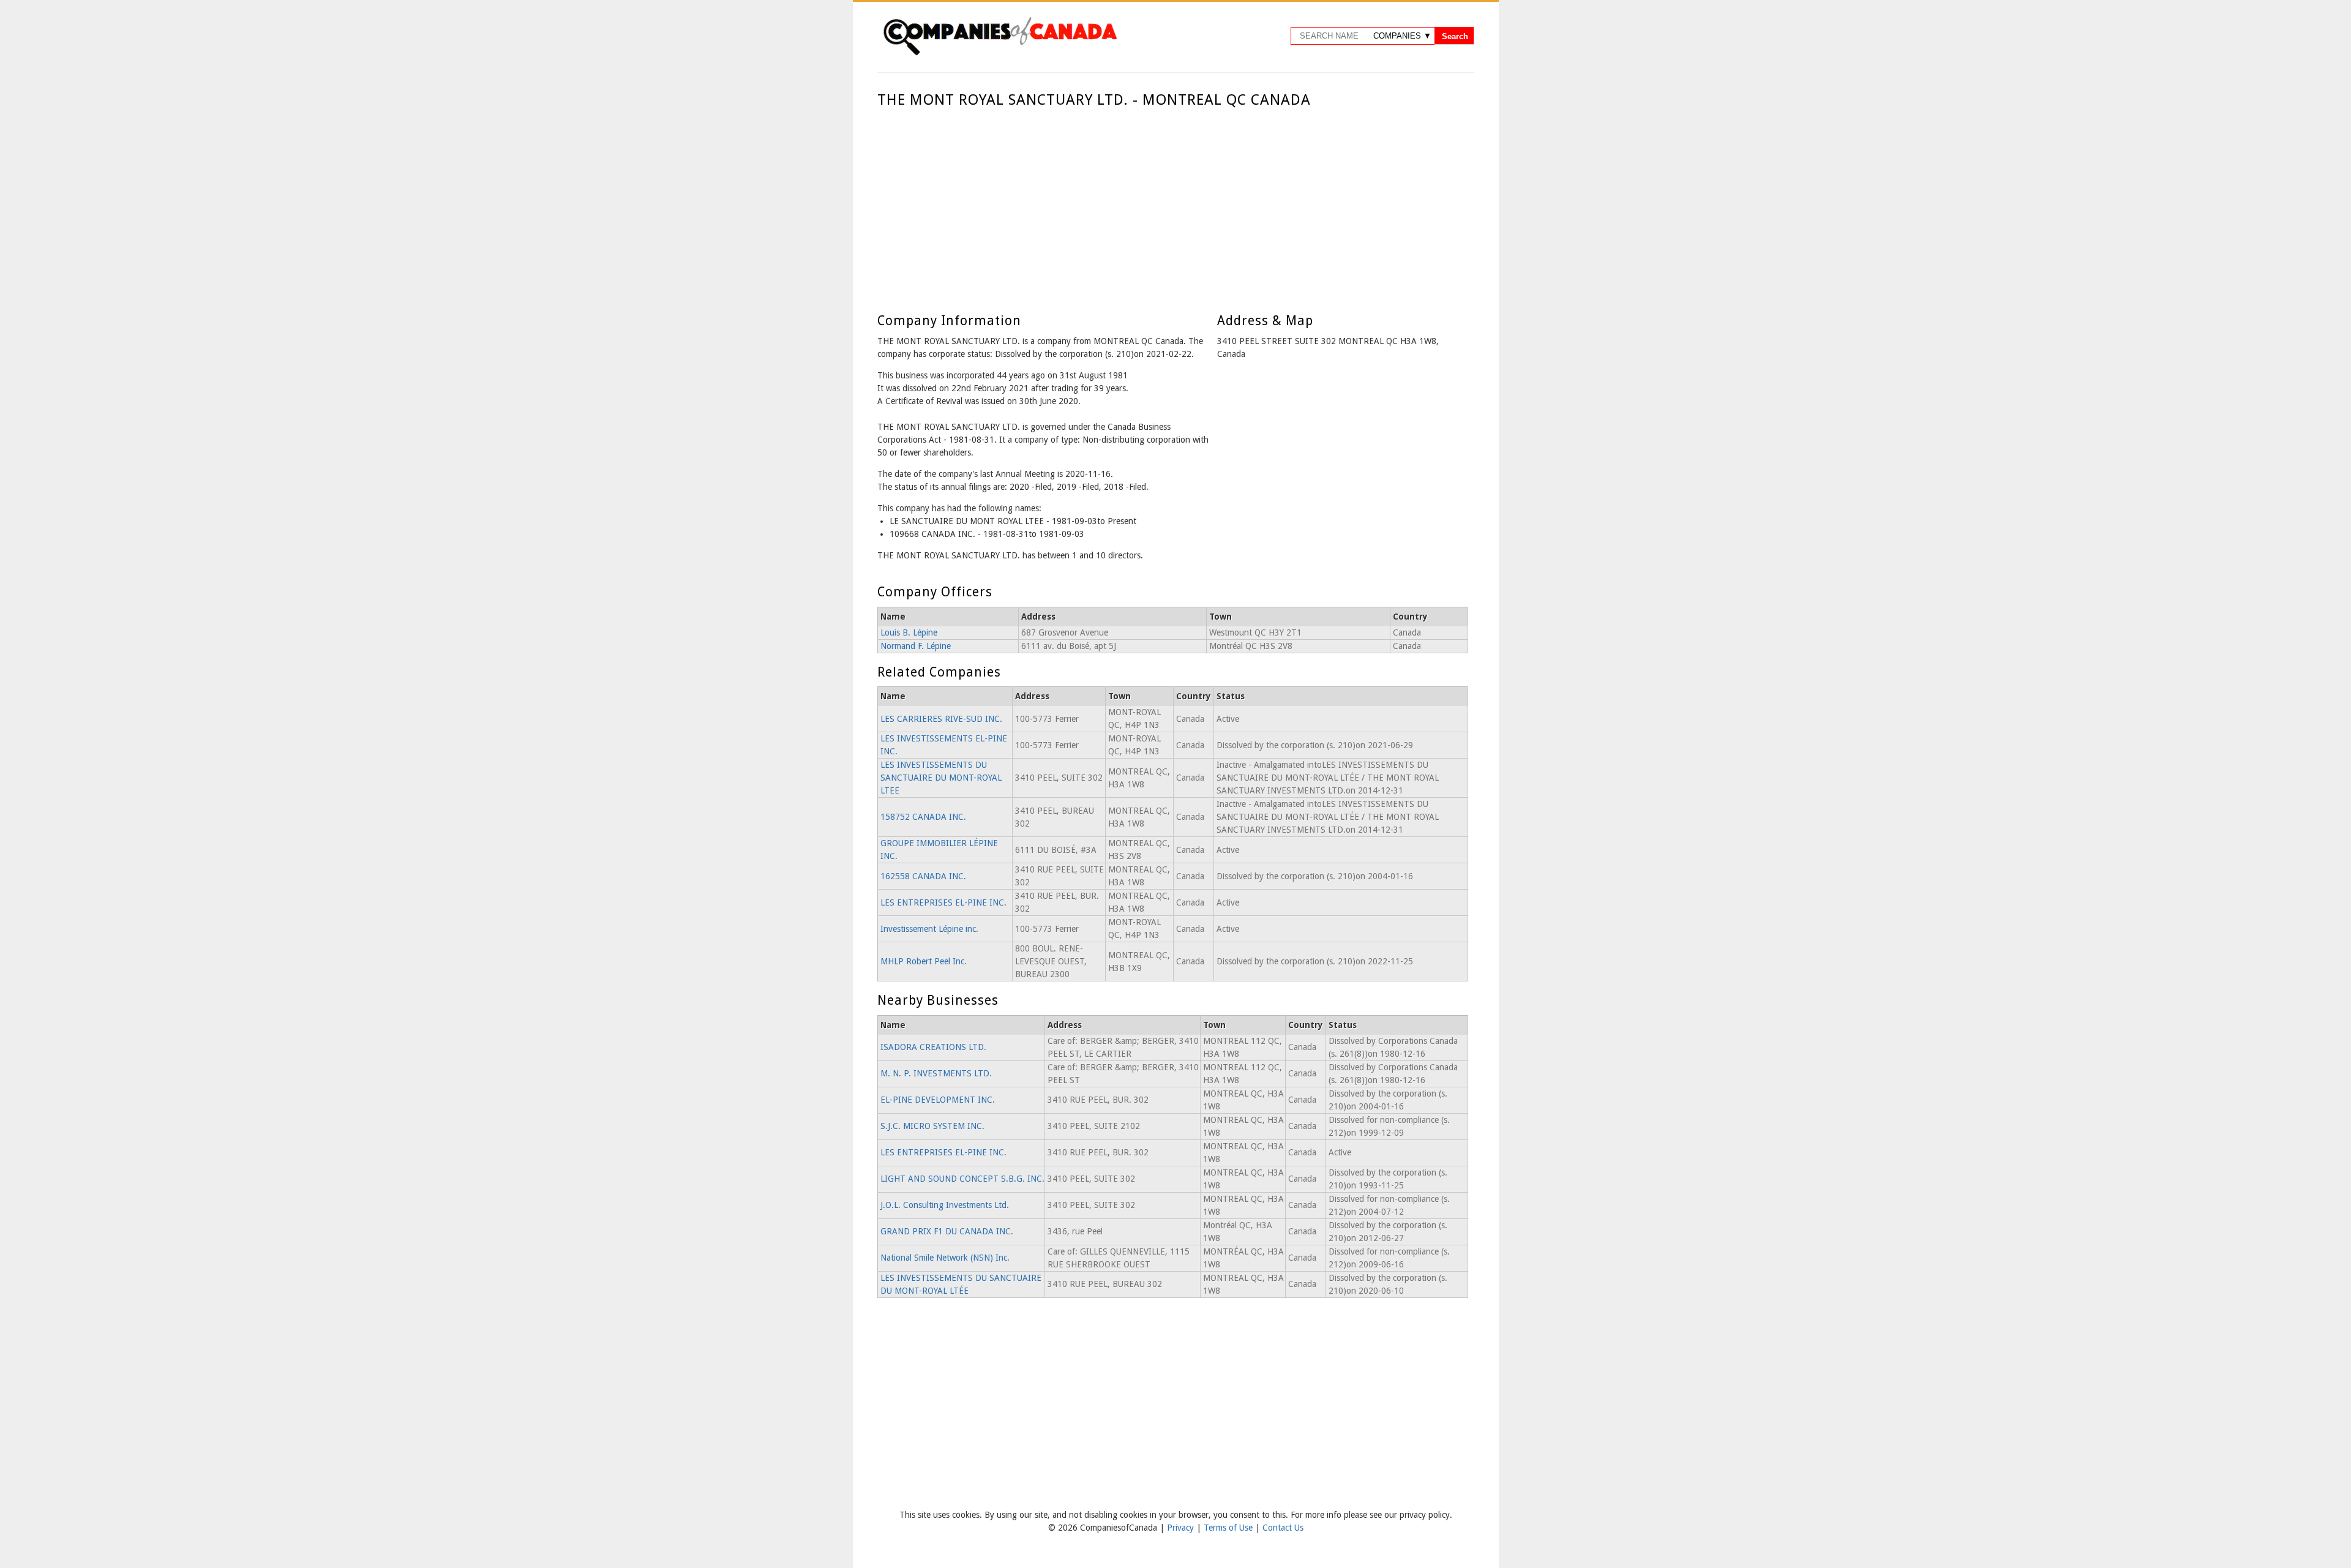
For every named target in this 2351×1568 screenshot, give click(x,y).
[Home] (1000, 53)
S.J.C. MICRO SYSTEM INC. (932, 1126)
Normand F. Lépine (916, 646)
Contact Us (1283, 1528)
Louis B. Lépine (909, 632)
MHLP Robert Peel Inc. (924, 961)
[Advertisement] (1173, 201)
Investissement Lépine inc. (929, 929)
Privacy (1182, 1528)
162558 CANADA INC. (923, 876)
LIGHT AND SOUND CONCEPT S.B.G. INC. (962, 1179)
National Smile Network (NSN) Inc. (945, 1258)
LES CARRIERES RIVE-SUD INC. (941, 719)
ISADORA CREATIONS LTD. (933, 1047)
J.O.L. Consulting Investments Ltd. (945, 1205)
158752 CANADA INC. (923, 817)
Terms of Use (1229, 1528)
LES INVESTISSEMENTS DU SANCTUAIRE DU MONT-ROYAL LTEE (941, 778)
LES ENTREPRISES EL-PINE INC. (943, 902)
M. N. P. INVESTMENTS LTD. (936, 1073)
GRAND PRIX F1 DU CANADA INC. (947, 1231)
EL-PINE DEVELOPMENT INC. (938, 1100)
